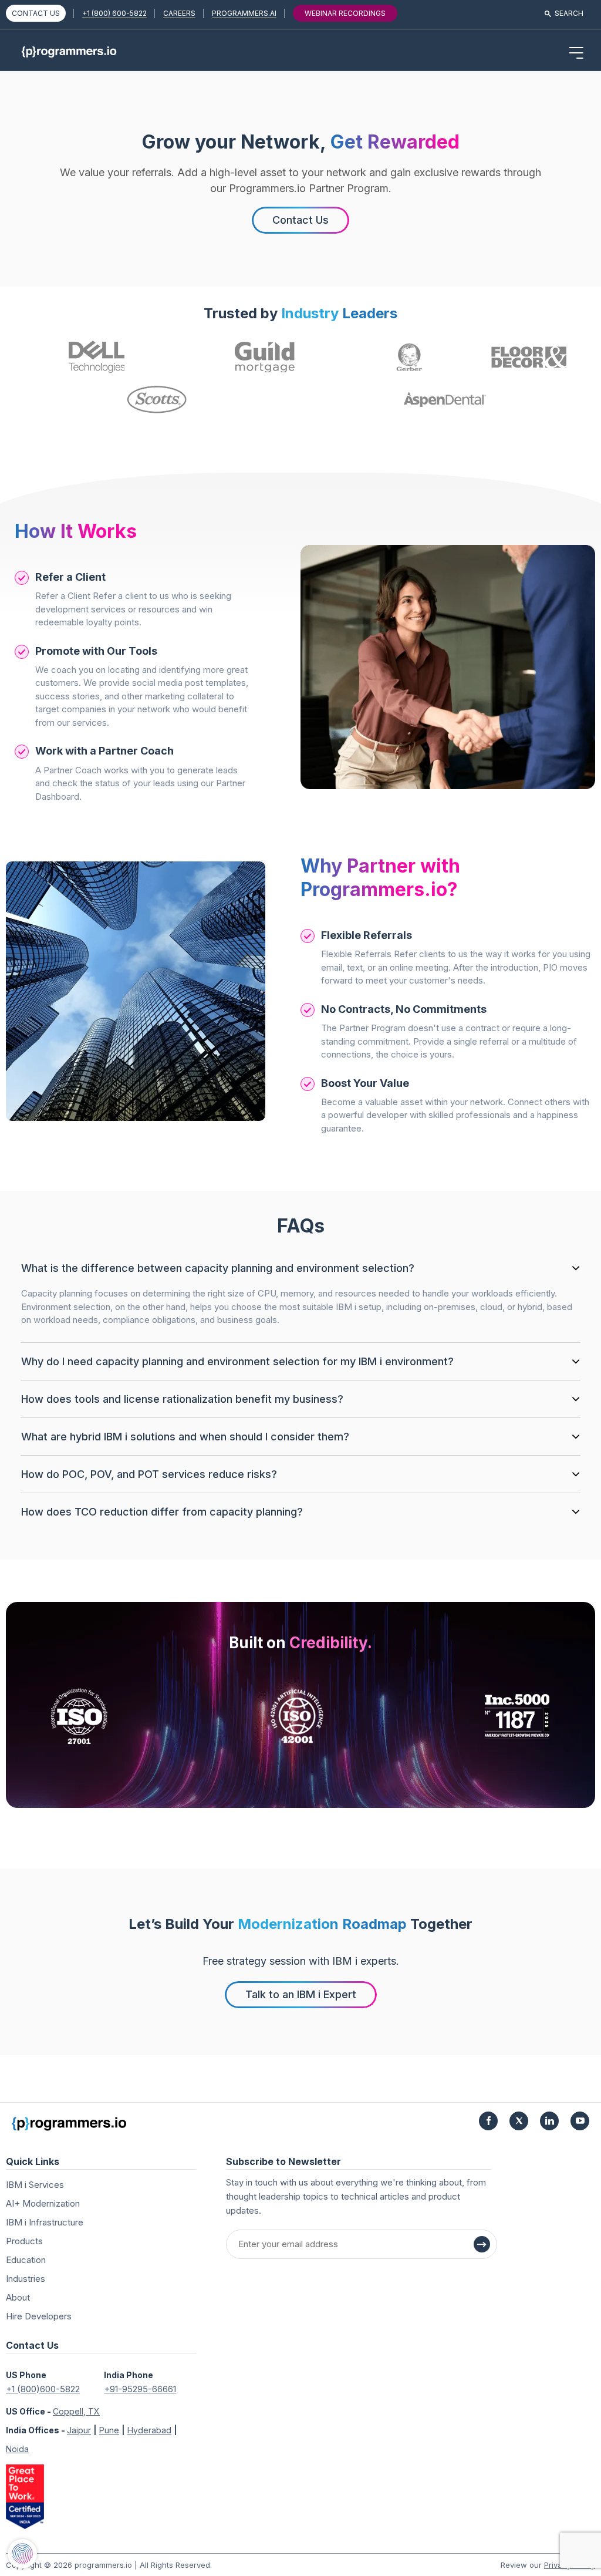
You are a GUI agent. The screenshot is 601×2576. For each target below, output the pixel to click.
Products (24, 2241)
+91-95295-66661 (140, 2389)
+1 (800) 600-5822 (114, 13)
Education (26, 2260)
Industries (26, 2279)
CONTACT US (36, 13)
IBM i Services (35, 2185)
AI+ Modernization (43, 2203)
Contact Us (300, 220)
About (18, 2297)
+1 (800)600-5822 (43, 2389)
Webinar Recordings (345, 13)
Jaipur (79, 2430)
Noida (17, 2449)
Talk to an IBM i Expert (301, 1994)
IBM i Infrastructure (45, 2222)
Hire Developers (39, 2316)
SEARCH (569, 13)
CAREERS (179, 13)
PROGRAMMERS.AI (244, 13)
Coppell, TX (76, 2411)
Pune (109, 2430)
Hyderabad (149, 2430)
